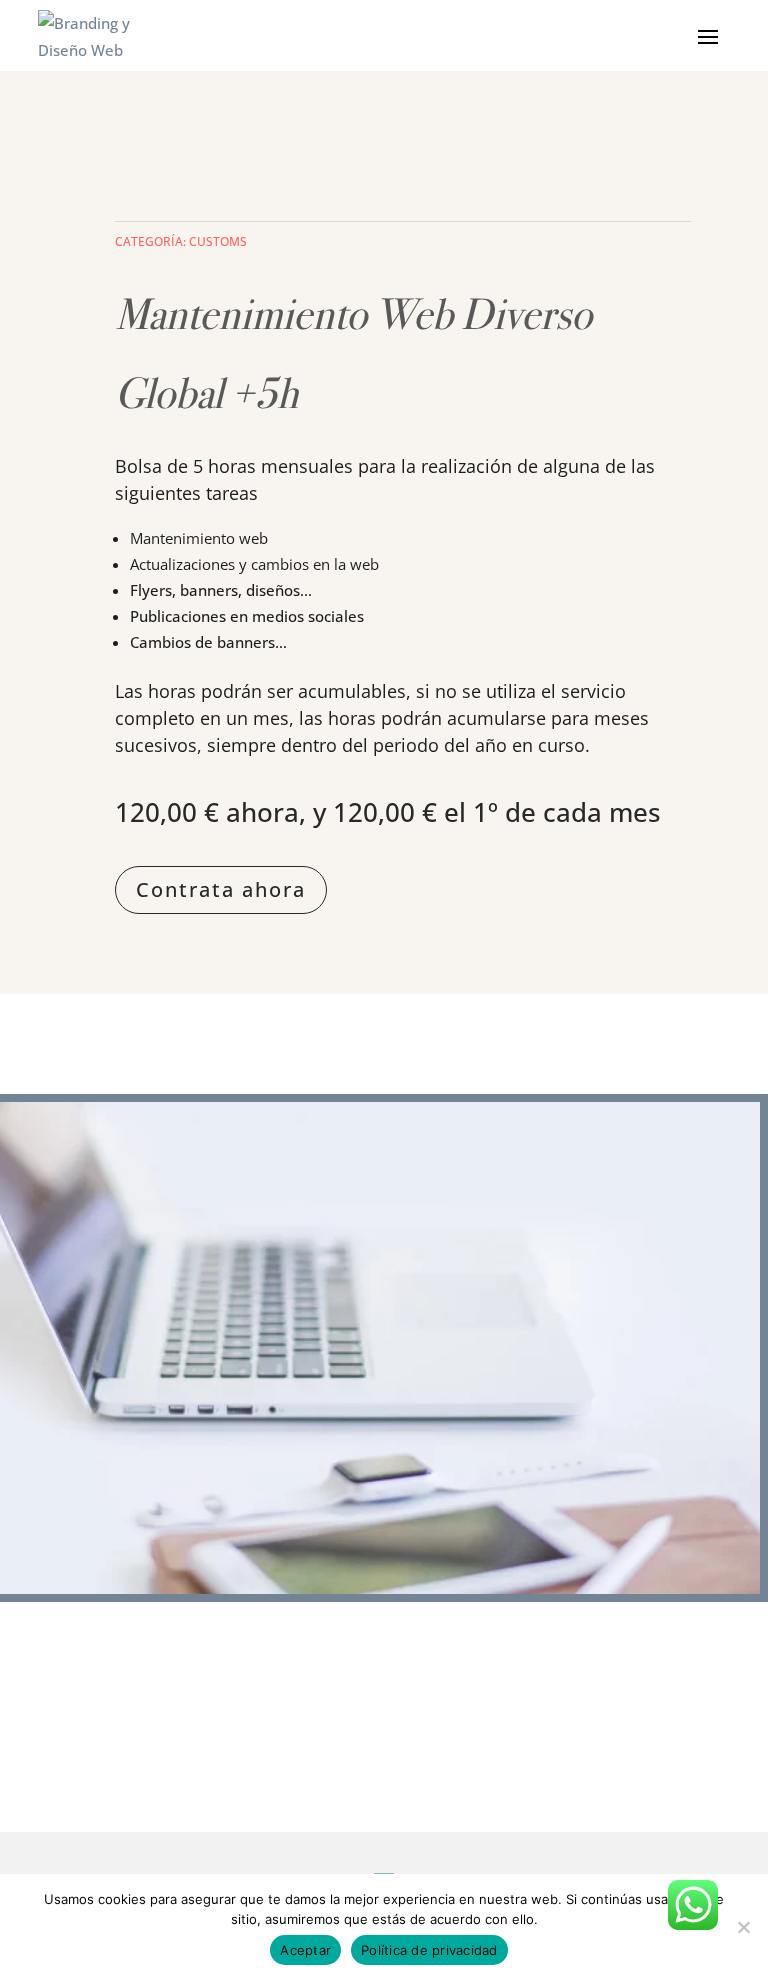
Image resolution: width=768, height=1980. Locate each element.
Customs (218, 241)
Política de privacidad (429, 1950)
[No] (743, 1927)
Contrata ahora (221, 889)
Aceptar (305, 1950)
